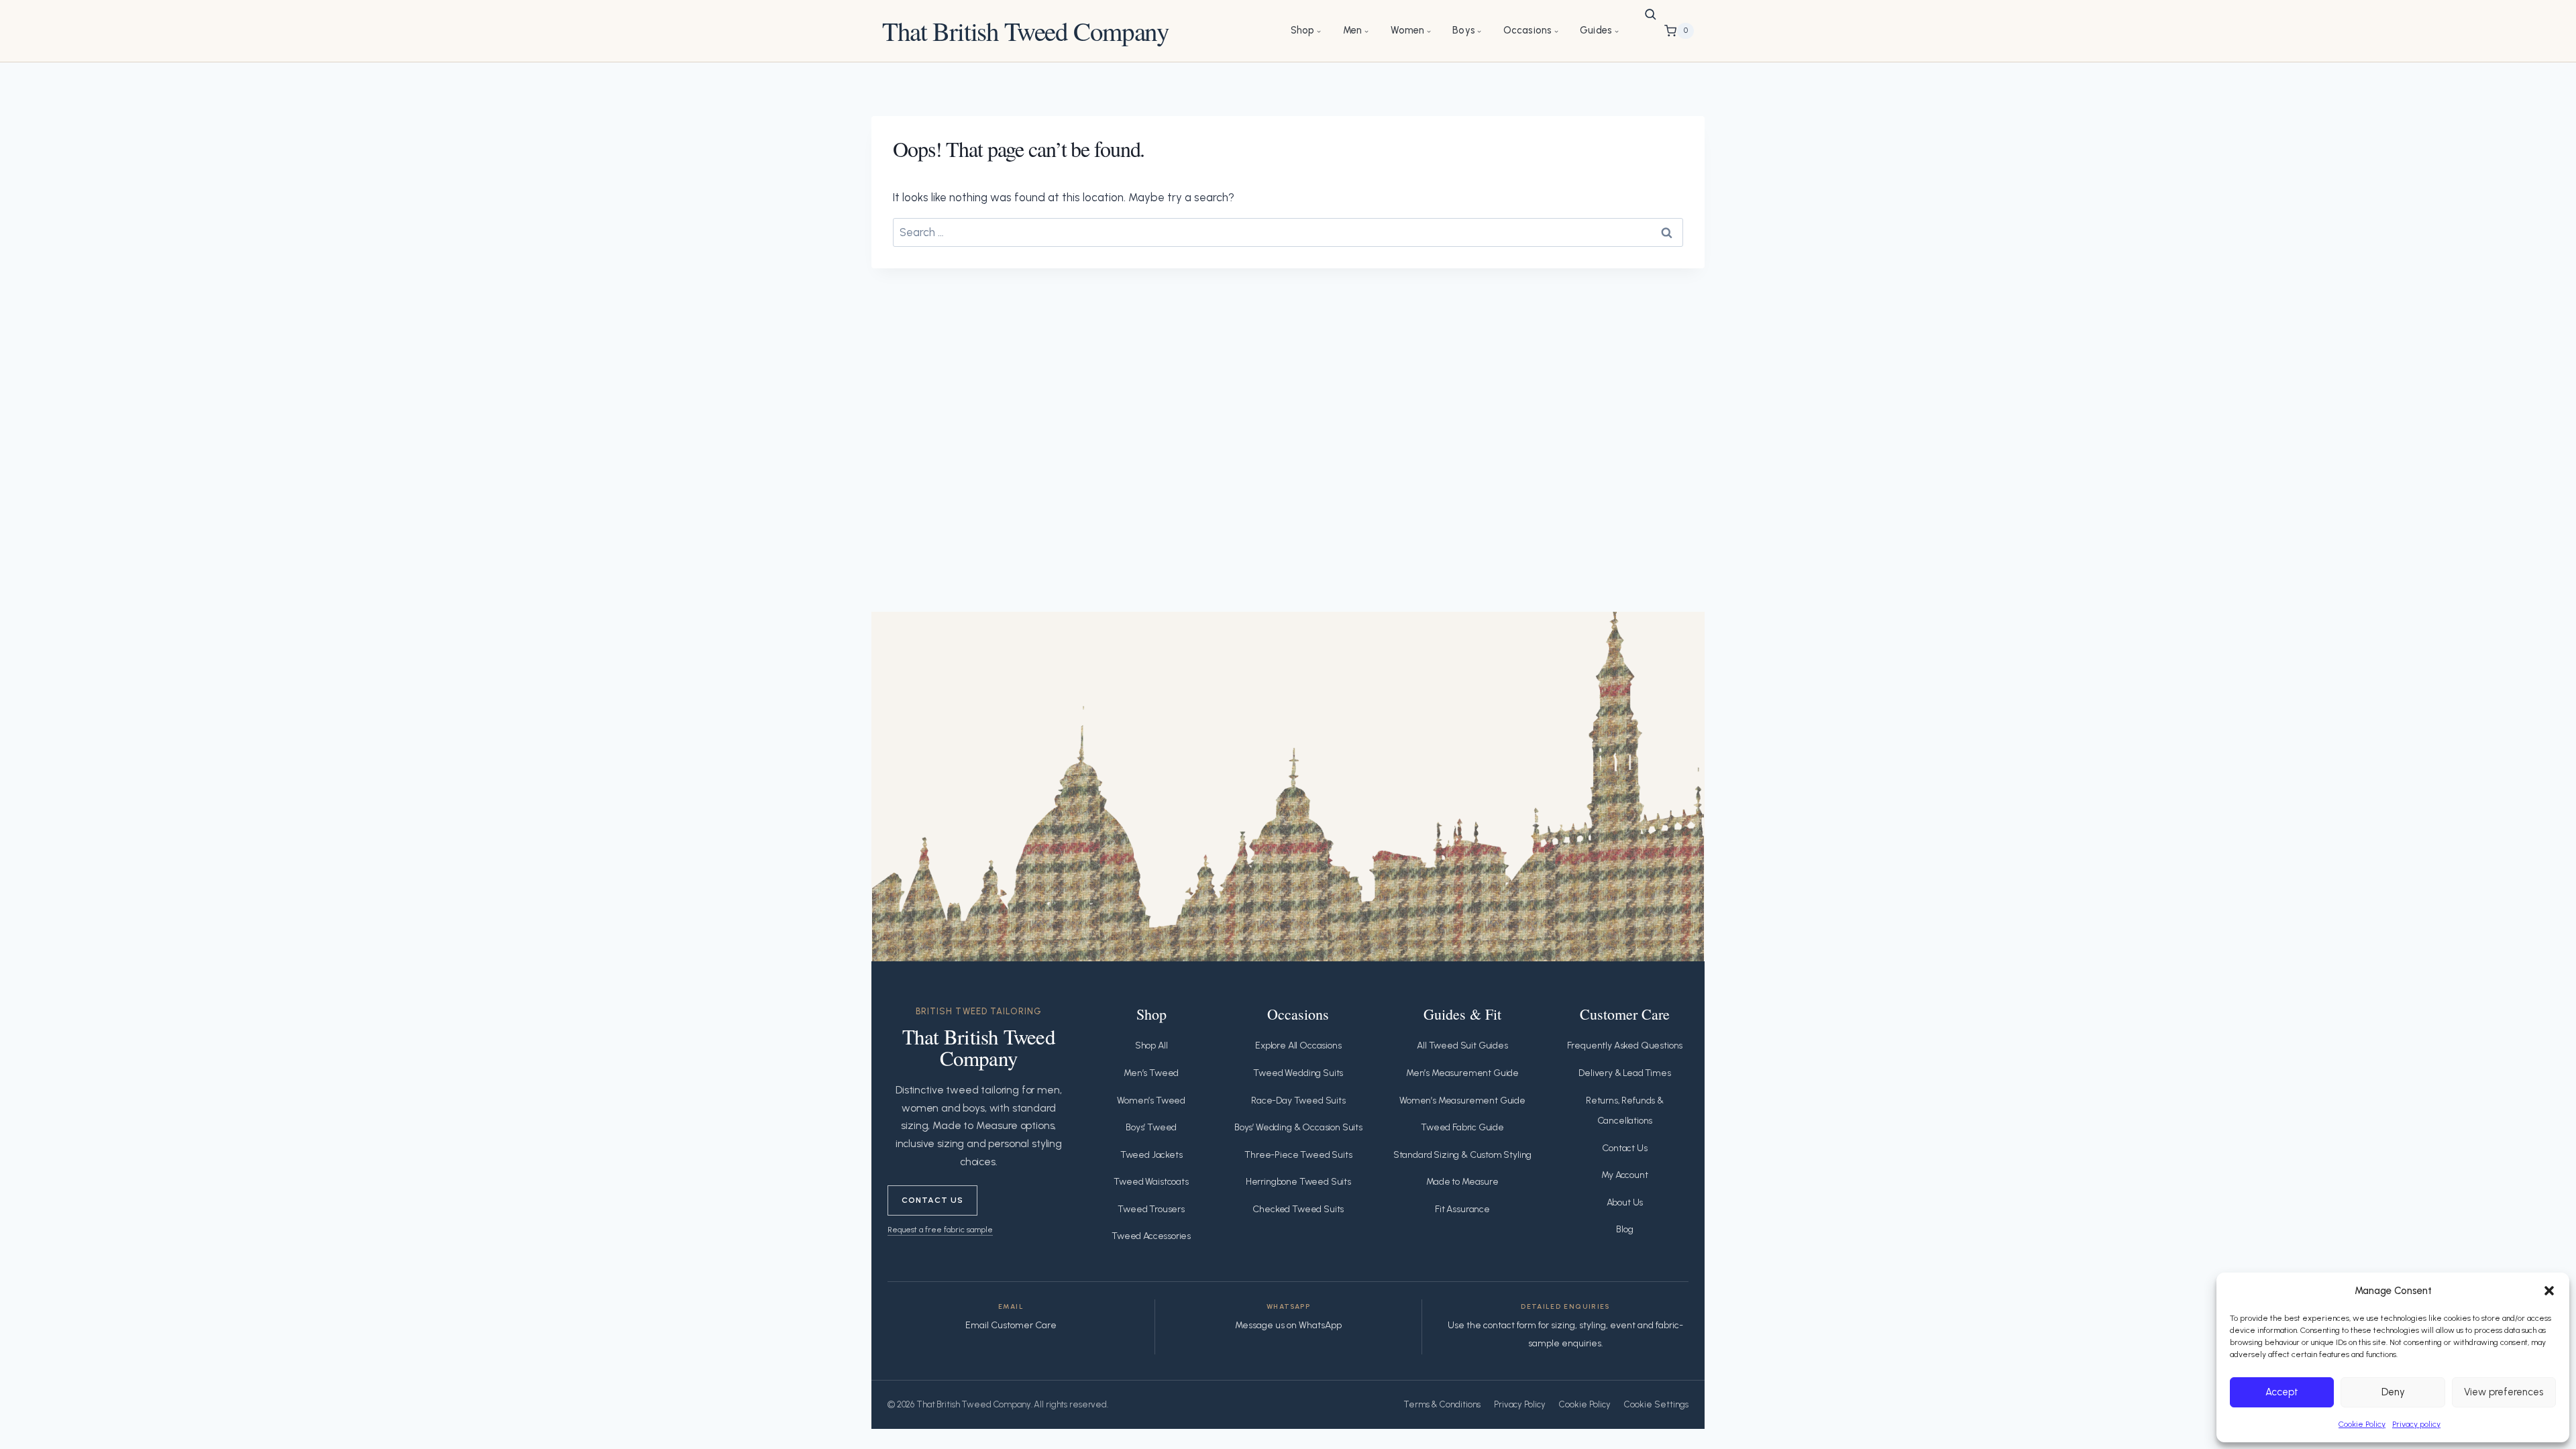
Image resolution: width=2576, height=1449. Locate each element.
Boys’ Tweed (1151, 1127)
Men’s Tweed (1151, 1073)
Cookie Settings (1656, 1404)
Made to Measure (1462, 1182)
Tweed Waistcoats (1151, 1182)
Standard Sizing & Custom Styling (1463, 1155)
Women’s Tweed (1151, 1101)
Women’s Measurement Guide (1462, 1101)
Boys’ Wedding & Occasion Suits (1298, 1127)
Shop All (1151, 1045)
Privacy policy (2416, 1424)
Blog (1624, 1229)
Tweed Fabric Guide (1462, 1127)
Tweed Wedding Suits (1298, 1073)
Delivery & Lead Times (1624, 1073)
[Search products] (1650, 14)
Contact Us (932, 1200)
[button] (2549, 1291)
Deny (2393, 1392)
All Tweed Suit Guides (1462, 1045)
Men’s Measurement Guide (1462, 1073)
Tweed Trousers (1151, 1209)
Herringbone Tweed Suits (1298, 1182)
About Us (1625, 1202)
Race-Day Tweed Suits (1298, 1101)
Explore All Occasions (1298, 1045)
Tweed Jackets (1151, 1155)
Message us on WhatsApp (1288, 1325)
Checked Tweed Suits (1298, 1209)
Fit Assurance (1462, 1209)
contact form (1510, 1325)
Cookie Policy (2362, 1424)
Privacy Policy (1520, 1404)
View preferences (2504, 1392)
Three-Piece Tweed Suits (1298, 1155)
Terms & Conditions (1442, 1404)
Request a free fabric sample (940, 1229)
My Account (1624, 1175)
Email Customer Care (1011, 1325)
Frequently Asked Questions (1625, 1045)
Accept (2282, 1392)
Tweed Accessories (1151, 1236)
